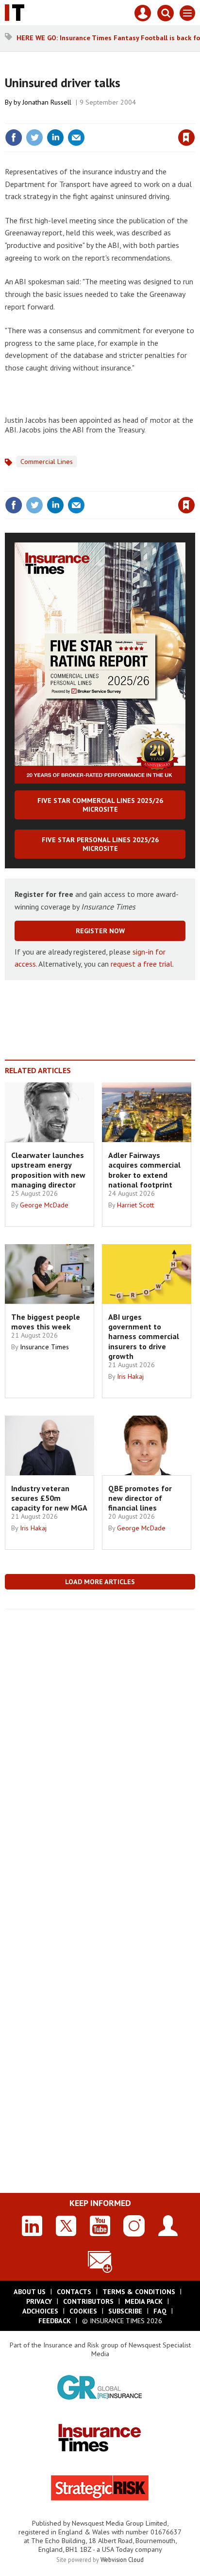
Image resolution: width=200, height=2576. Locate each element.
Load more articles (100, 1582)
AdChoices (40, 2311)
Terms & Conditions (139, 2292)
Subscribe (125, 2311)
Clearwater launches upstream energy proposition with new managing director (48, 1170)
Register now (100, 931)
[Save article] (186, 138)
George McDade (44, 1205)
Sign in (72, 117)
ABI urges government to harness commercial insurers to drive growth (144, 1336)
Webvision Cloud (122, 2560)
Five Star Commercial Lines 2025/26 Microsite (100, 805)
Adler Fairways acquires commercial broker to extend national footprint (144, 1170)
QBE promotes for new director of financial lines (140, 1498)
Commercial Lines (47, 462)
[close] (194, 117)
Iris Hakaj (130, 1376)
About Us (30, 2292)
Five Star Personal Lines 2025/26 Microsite (100, 844)
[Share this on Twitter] (34, 138)
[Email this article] (76, 138)
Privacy (39, 2301)
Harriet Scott (135, 1205)
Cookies (83, 2311)
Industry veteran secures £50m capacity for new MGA (49, 1498)
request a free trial (142, 964)
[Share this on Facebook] (14, 138)
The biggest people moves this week (46, 1322)
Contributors (88, 2301)
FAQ (160, 2311)
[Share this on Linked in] (55, 138)
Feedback (55, 2321)
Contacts (74, 2292)
